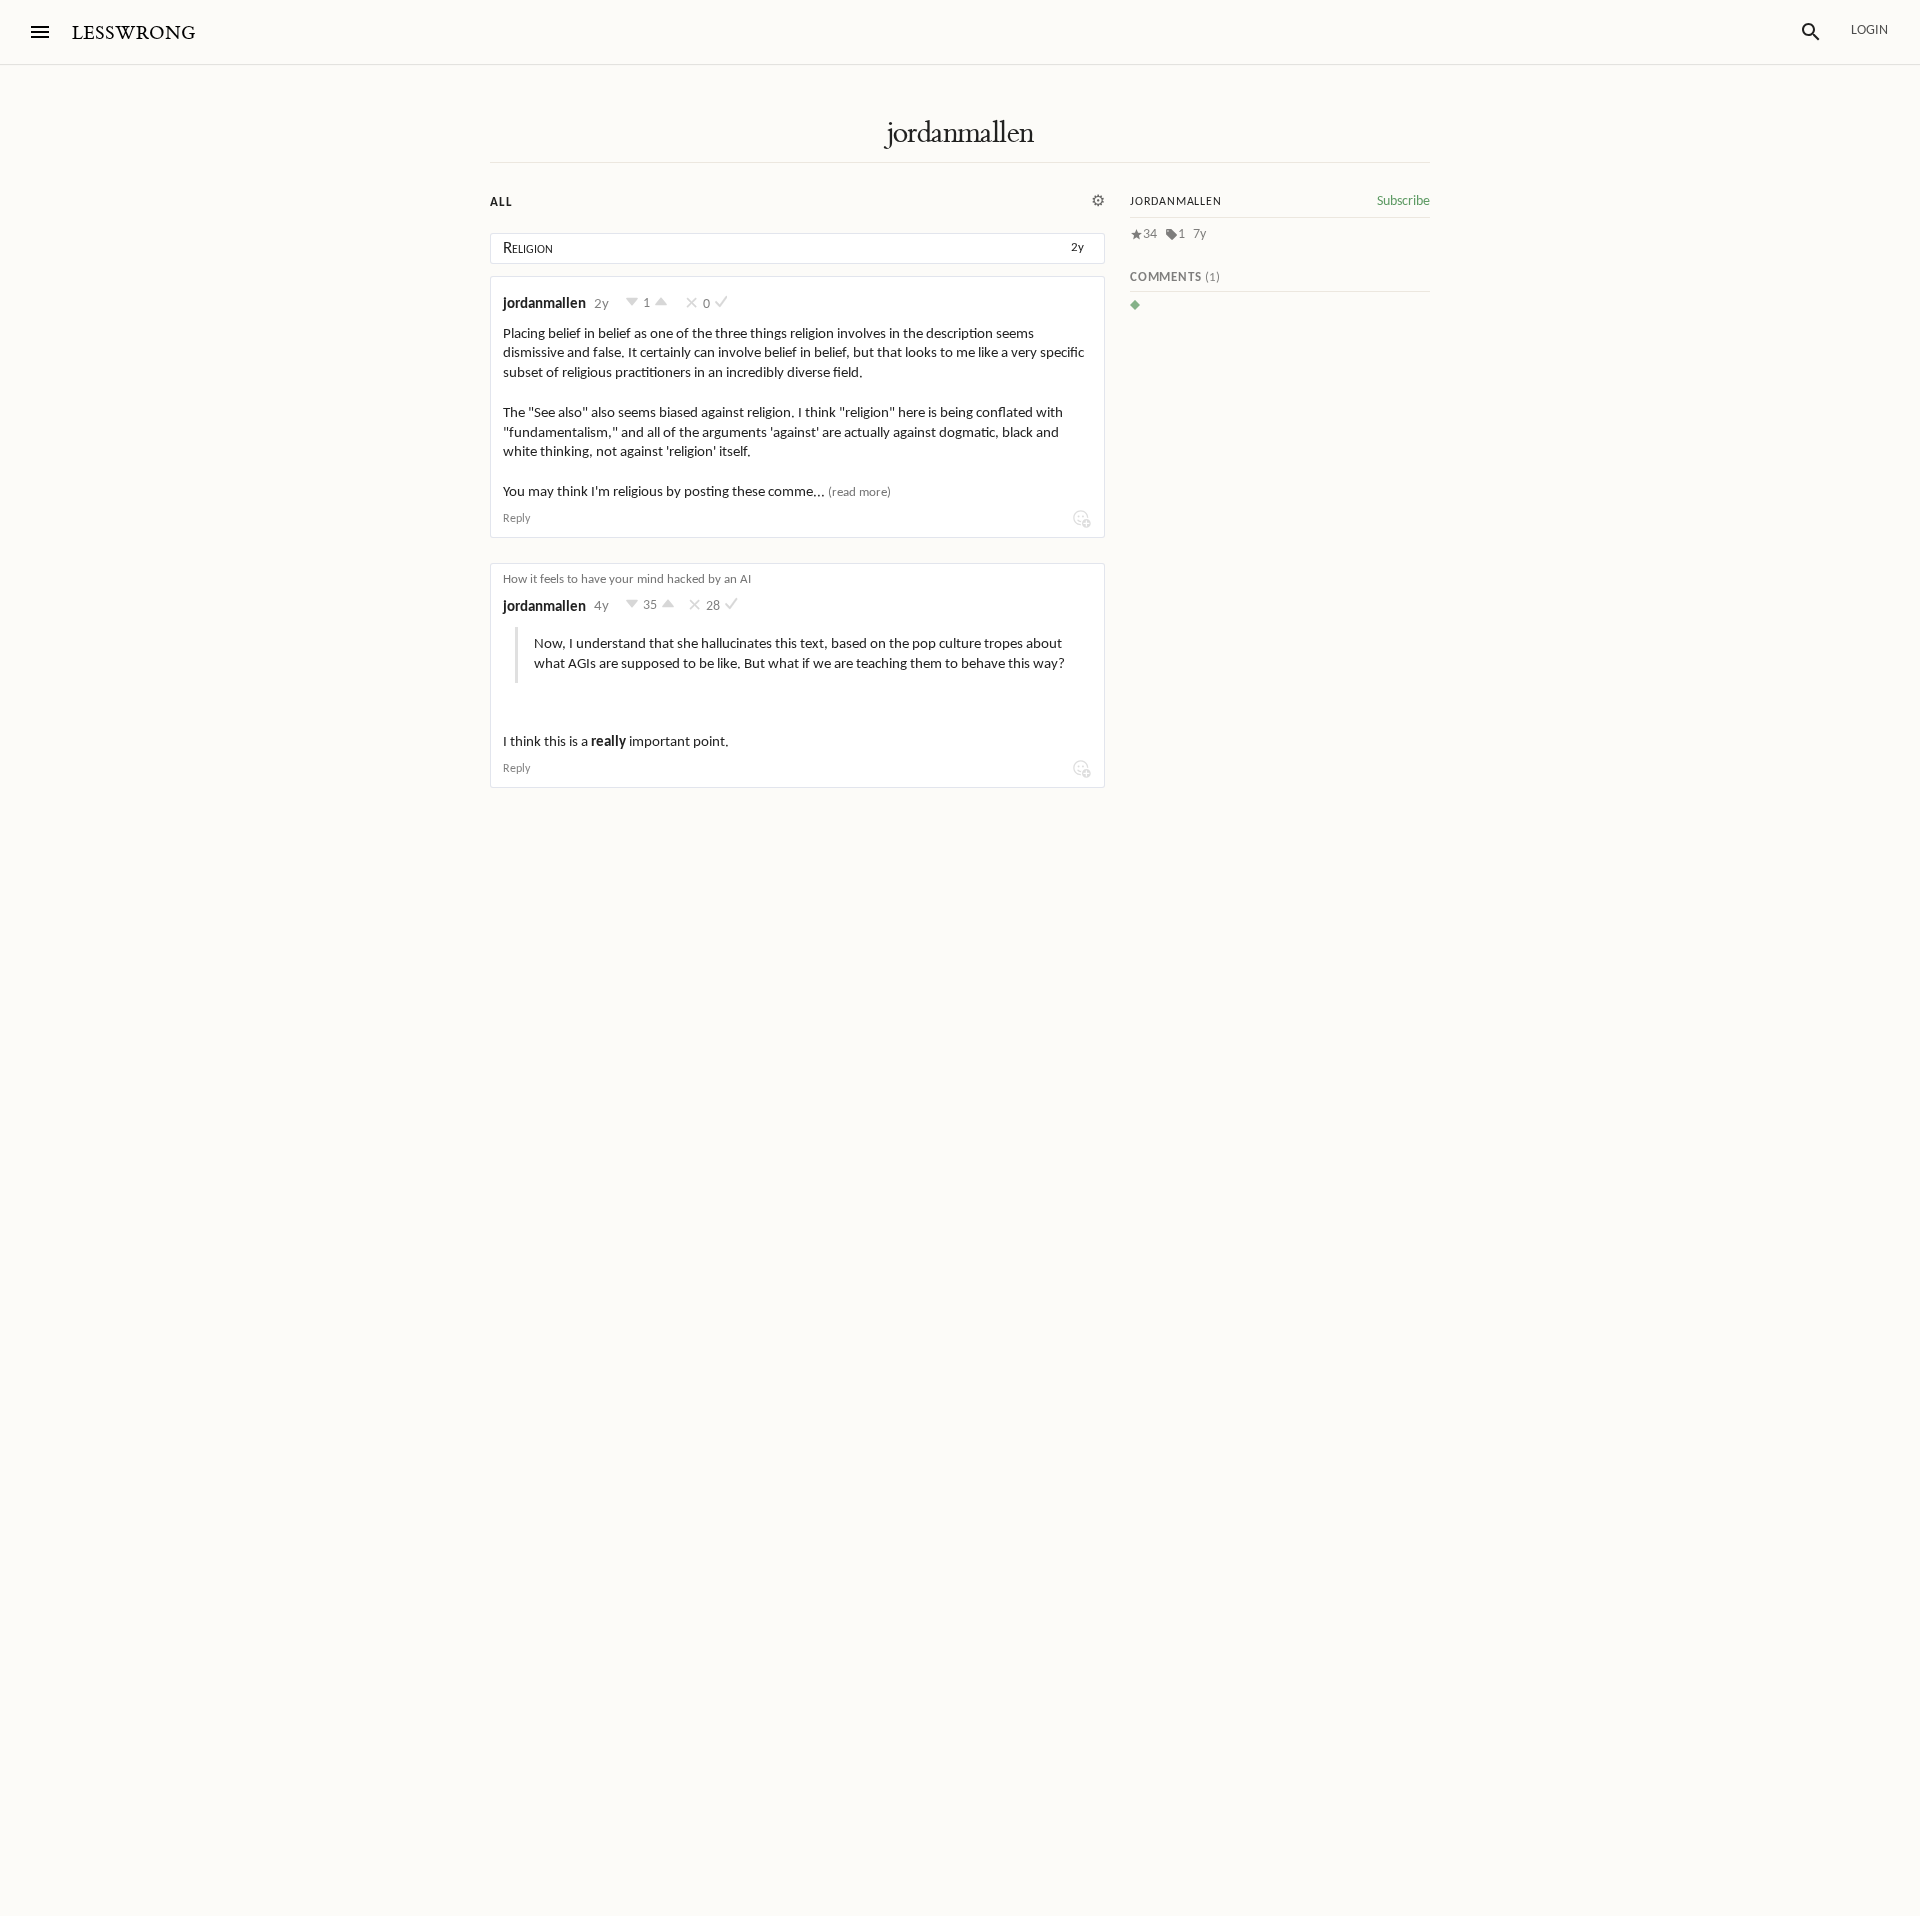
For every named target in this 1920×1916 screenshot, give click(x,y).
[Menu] (40, 32)
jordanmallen (960, 133)
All (501, 202)
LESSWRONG (133, 33)
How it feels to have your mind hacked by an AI (627, 579)
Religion (528, 248)
